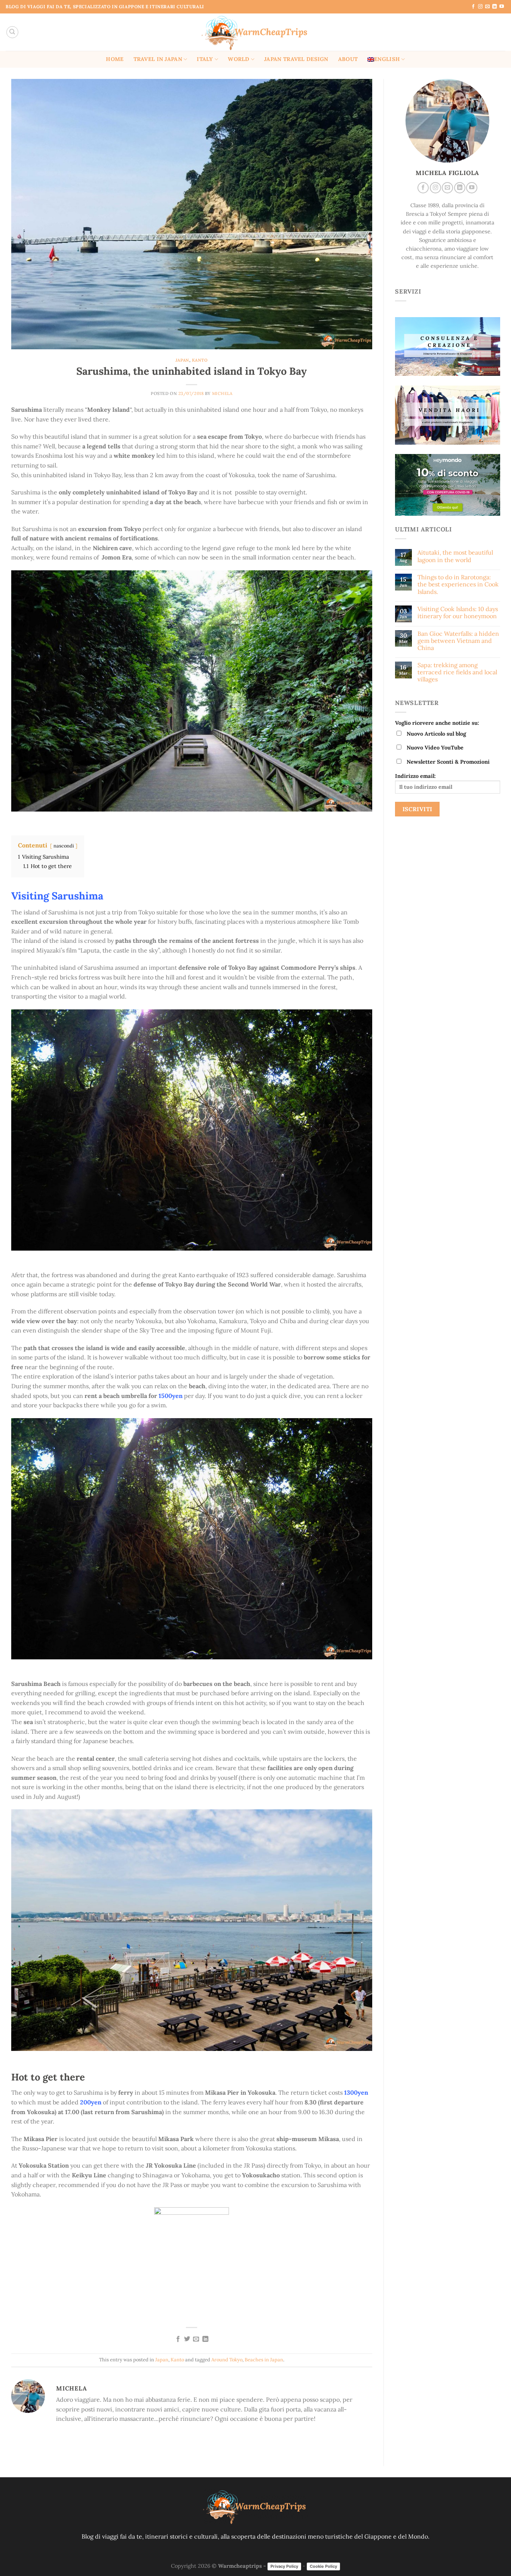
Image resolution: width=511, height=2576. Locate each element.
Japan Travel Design (296, 59)
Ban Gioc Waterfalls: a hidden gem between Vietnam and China (458, 641)
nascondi (64, 846)
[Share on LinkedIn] (205, 2339)
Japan (182, 360)
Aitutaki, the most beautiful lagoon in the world (455, 556)
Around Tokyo (227, 2360)
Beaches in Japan (264, 2360)
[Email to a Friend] (196, 2339)
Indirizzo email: (415, 776)
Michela (222, 393)
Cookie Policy (323, 2566)
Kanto (200, 360)
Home (115, 59)
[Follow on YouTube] (502, 7)
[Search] (12, 32)
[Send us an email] (487, 7)
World (238, 59)
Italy (205, 59)
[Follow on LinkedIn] (495, 7)
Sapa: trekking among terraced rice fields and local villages (457, 672)
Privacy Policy (284, 2566)
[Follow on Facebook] (473, 7)
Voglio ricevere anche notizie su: (437, 723)
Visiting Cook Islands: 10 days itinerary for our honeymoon (457, 613)
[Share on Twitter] (187, 2339)
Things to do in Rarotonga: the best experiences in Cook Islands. (458, 584)
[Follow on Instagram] (480, 7)
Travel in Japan (158, 59)
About (348, 59)
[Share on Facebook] (178, 2339)
